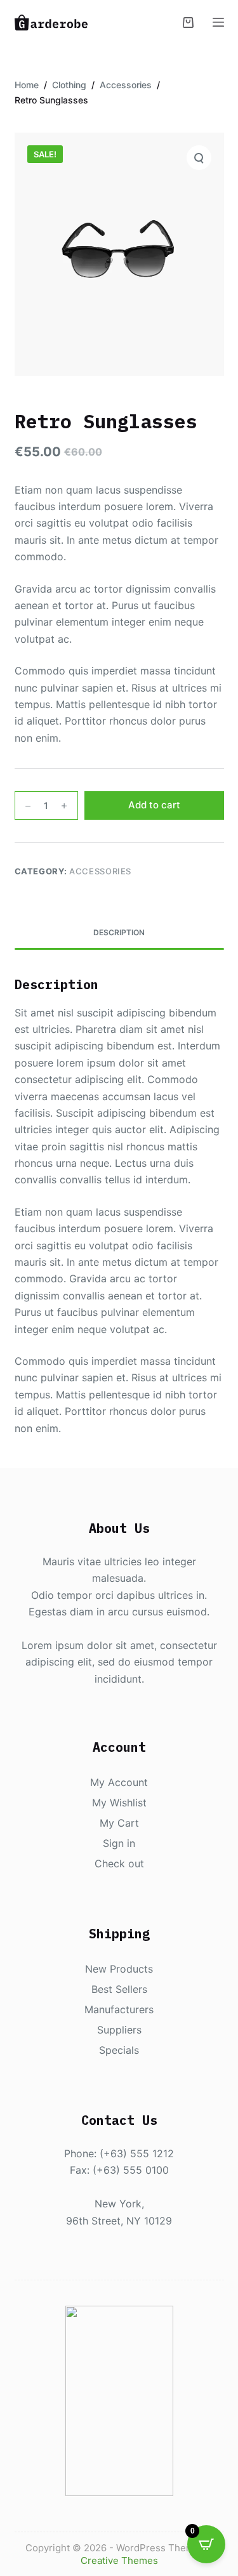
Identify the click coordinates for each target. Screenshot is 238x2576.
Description (119, 932)
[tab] (119, 933)
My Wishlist (119, 1803)
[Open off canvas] (218, 22)
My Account (119, 1782)
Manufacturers (119, 2009)
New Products (119, 1969)
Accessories (100, 871)
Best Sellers (119, 1989)
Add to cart (154, 805)
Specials (119, 2050)
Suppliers (119, 2030)
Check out (119, 1863)
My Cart (119, 1823)
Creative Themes (119, 2560)
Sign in (119, 1843)
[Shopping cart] (188, 23)
